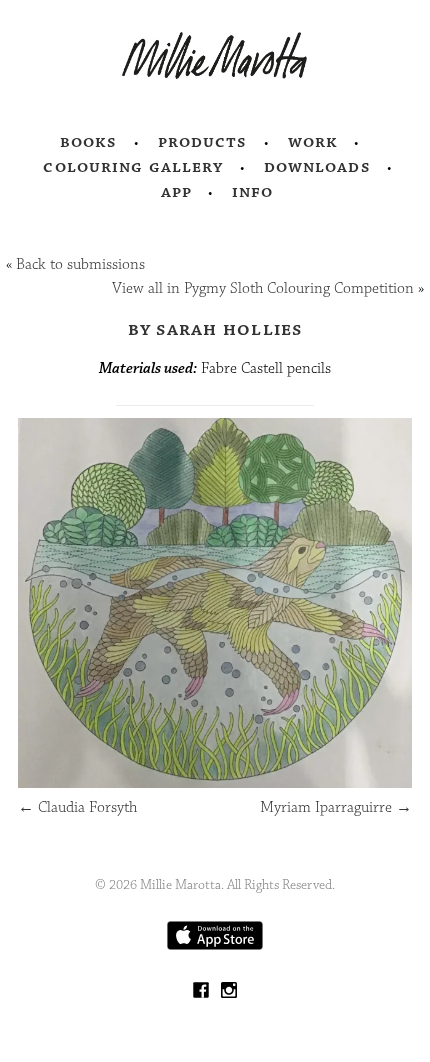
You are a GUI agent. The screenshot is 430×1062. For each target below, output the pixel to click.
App (176, 192)
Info (253, 192)
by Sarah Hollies (215, 329)
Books (89, 142)
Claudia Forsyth (77, 807)
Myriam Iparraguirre (336, 807)
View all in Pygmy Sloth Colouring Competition (263, 288)
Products (203, 142)
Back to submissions (80, 264)
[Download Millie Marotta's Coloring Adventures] (215, 945)
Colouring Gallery (133, 167)
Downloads (317, 167)
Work (313, 142)
